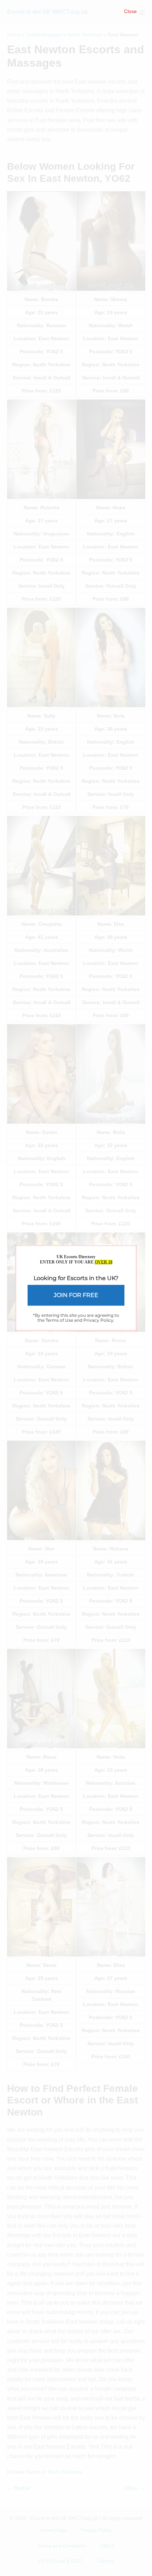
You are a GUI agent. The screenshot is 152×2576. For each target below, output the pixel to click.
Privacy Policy (98, 1320)
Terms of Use (59, 1320)
